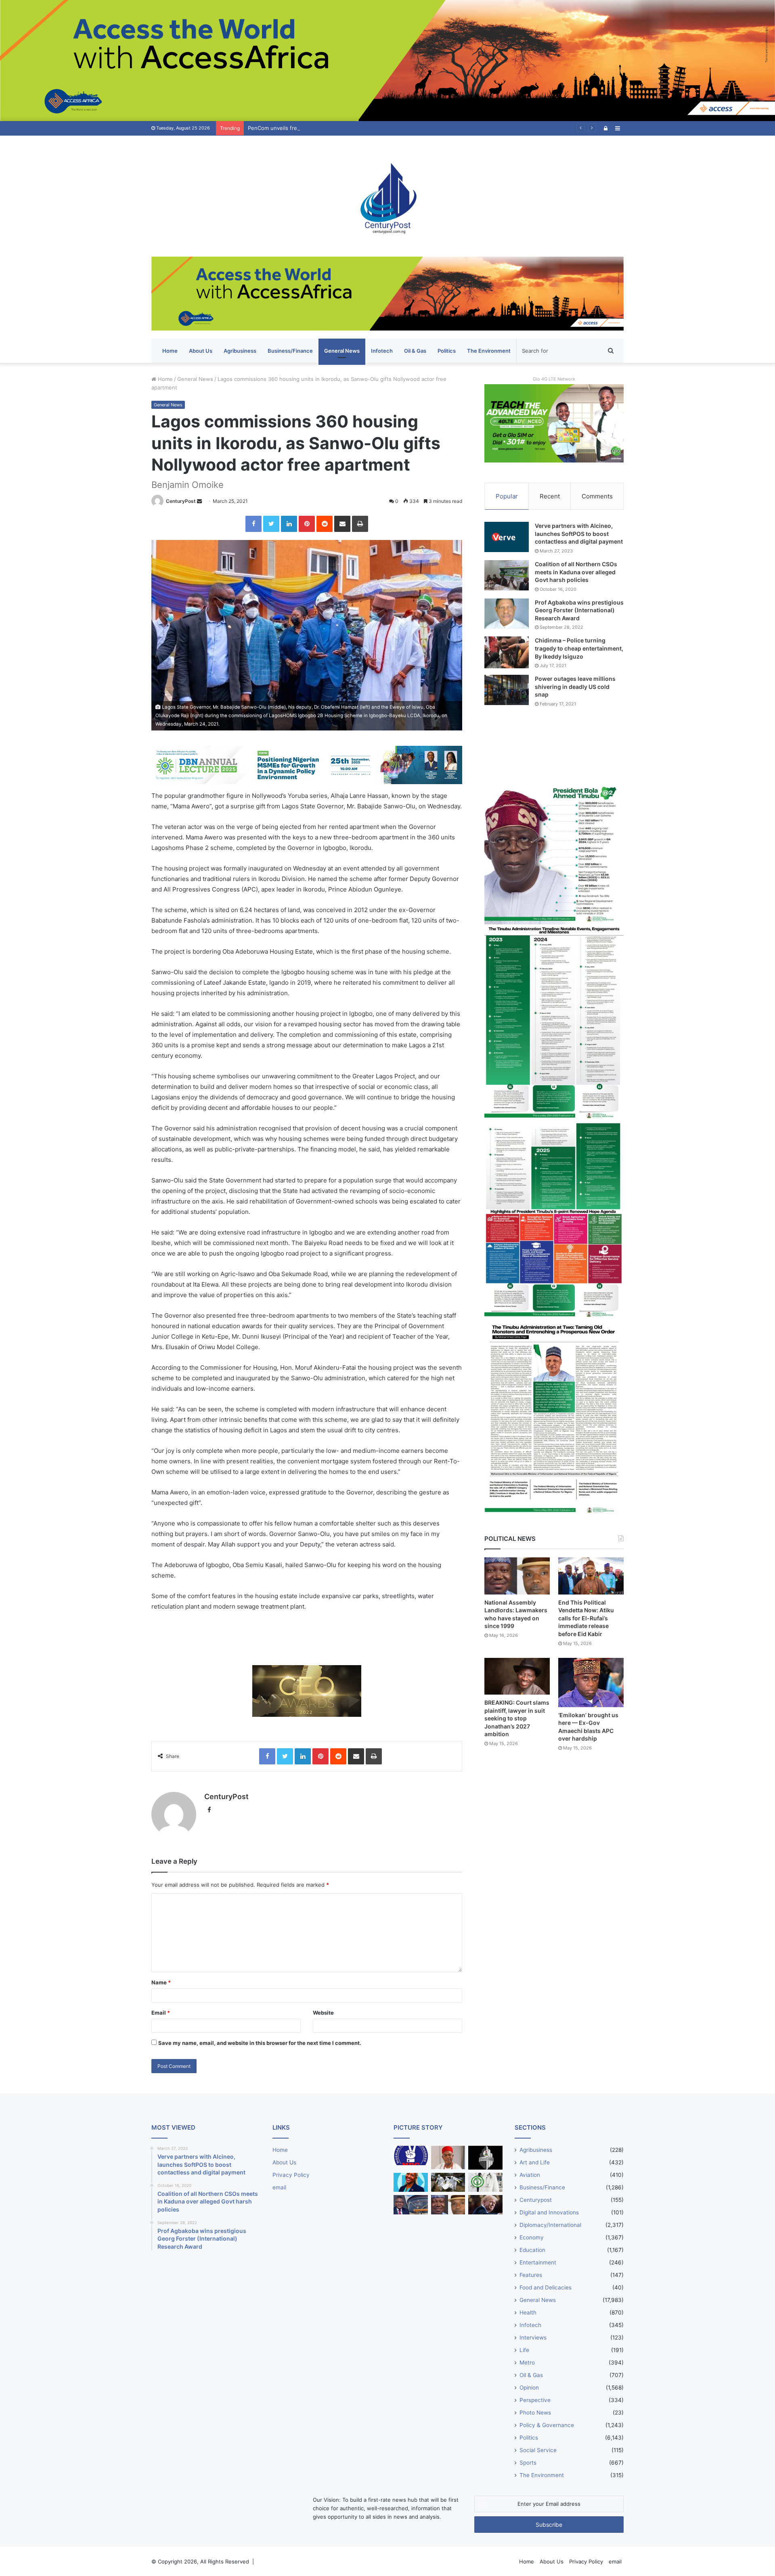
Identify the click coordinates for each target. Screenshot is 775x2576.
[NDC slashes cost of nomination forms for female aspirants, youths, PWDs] (411, 2155)
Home (170, 351)
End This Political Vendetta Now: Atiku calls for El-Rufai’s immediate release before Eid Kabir (586, 1618)
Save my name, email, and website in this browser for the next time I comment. (260, 2043)
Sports (528, 2463)
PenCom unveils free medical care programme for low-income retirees (336, 128)
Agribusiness (240, 351)
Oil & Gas (415, 351)
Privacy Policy (291, 2175)
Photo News (535, 2413)
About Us (201, 351)
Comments (597, 496)
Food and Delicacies (546, 2287)
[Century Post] (387, 196)
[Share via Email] (342, 524)
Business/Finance (290, 351)
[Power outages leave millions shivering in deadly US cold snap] (507, 690)
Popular (507, 496)
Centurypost (536, 2200)
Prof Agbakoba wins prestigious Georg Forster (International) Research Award (579, 610)
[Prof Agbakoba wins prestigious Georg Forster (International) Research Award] (507, 614)
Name (161, 1982)
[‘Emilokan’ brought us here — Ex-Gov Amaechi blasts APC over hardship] (591, 1682)
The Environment (489, 351)
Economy (532, 2237)
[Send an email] (199, 501)
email (279, 2187)
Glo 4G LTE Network (554, 379)
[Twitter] (271, 524)
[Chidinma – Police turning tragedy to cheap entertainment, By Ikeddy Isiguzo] (507, 652)
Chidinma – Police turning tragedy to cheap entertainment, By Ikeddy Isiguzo (579, 648)
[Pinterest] (307, 524)
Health (528, 2312)
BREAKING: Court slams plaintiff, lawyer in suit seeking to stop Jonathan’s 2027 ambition (517, 1718)
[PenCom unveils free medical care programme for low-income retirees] (485, 2158)
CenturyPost (181, 501)
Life (524, 2350)
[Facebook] (253, 524)
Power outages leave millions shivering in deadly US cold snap (575, 686)
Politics (447, 351)
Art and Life (535, 2162)
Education (532, 2250)
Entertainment (538, 2262)
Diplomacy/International (550, 2225)
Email (161, 2013)
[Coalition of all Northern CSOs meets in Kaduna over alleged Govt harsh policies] (507, 575)
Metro (527, 2363)
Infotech (382, 351)
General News (342, 351)
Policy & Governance (547, 2425)
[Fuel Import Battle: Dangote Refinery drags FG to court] (411, 2205)
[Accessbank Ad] (387, 293)
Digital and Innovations (549, 2212)
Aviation (530, 2175)
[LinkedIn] (289, 524)
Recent (550, 496)
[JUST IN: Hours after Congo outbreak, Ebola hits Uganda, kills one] (448, 2183)
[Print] (360, 524)
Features (531, 2275)
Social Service (538, 2450)
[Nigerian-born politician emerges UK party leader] (411, 2183)
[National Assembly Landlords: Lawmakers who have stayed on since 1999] (517, 1576)
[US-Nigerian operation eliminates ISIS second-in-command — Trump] (485, 2205)
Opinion (529, 2388)
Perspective (535, 2400)
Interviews (533, 2337)
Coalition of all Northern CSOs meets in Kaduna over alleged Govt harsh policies (576, 572)
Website (323, 2013)
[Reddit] (325, 524)
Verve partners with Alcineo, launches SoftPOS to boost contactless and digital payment (579, 534)
